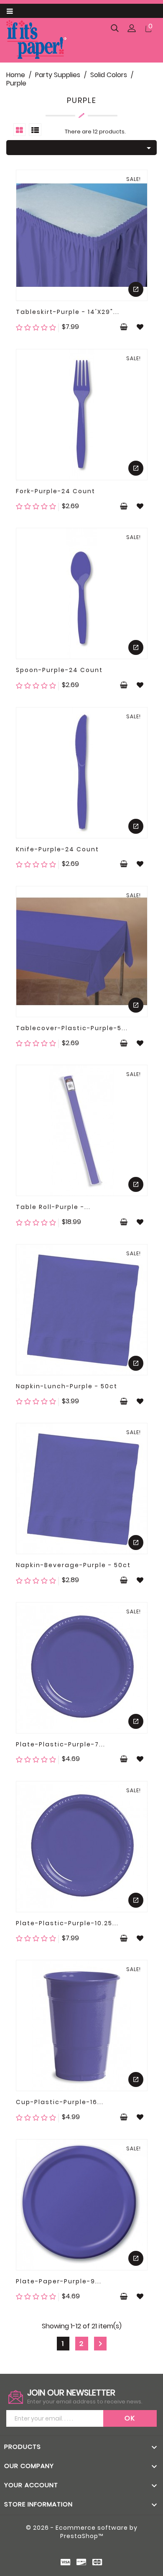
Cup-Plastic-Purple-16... (60, 2102)
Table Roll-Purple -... (53, 1207)
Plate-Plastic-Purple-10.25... (67, 1923)
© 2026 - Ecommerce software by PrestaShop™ (82, 2532)
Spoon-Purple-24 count (59, 670)
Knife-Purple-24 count (57, 849)
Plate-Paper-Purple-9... (59, 2281)
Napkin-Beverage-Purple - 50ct (73, 1565)
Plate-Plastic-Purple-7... (61, 1744)
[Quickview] (136, 289)
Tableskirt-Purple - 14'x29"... (68, 312)
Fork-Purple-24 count (56, 491)
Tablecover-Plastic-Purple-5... (72, 1028)
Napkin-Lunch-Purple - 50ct (67, 1386)
